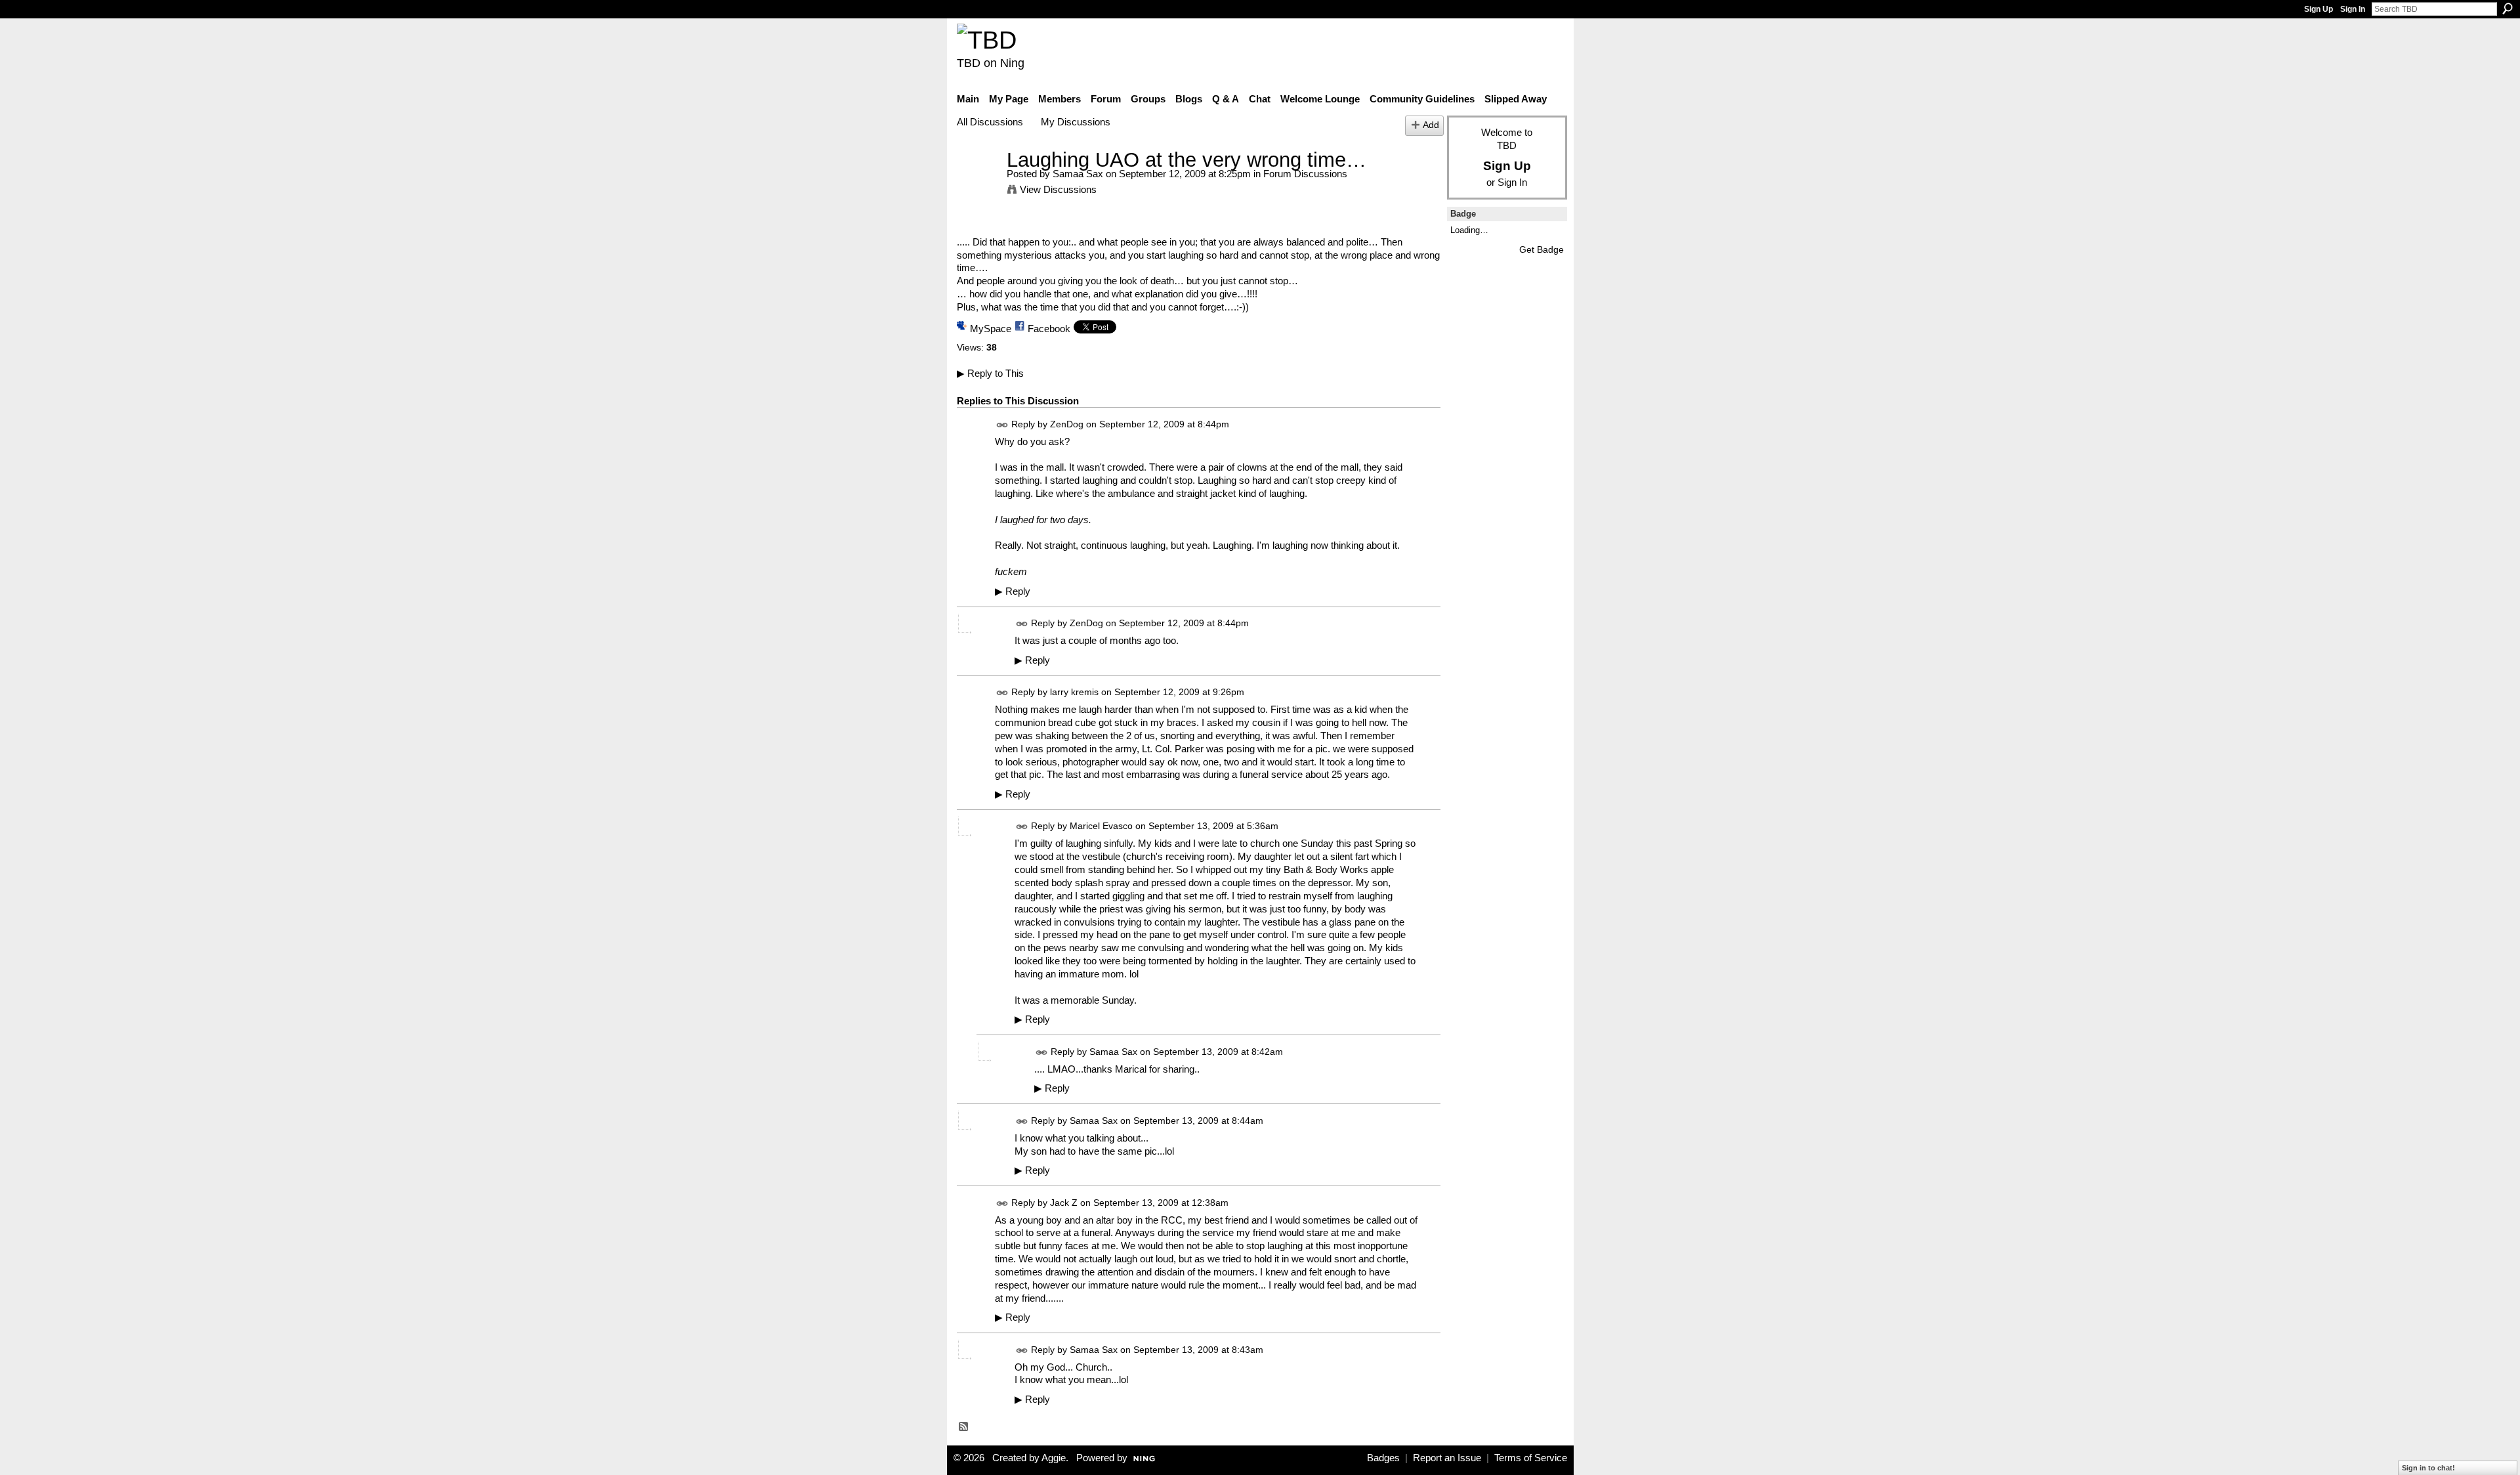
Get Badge (1542, 249)
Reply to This (990, 373)
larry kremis (1074, 692)
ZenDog (1067, 424)
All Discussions (990, 122)
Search (2508, 9)
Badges (1383, 1458)
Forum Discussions (1305, 174)
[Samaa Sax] (978, 184)
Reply (1013, 591)
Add (1431, 125)
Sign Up (2319, 9)
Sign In (2353, 9)
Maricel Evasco (1101, 826)
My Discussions (1076, 122)
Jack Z (1064, 1203)
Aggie (1054, 1458)
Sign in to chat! (2428, 1468)
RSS (964, 1427)
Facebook (1049, 329)
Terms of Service (1531, 1458)
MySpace (991, 329)
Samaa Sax (1078, 174)
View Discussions (1058, 189)
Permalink (1002, 425)
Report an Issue (1447, 1458)
